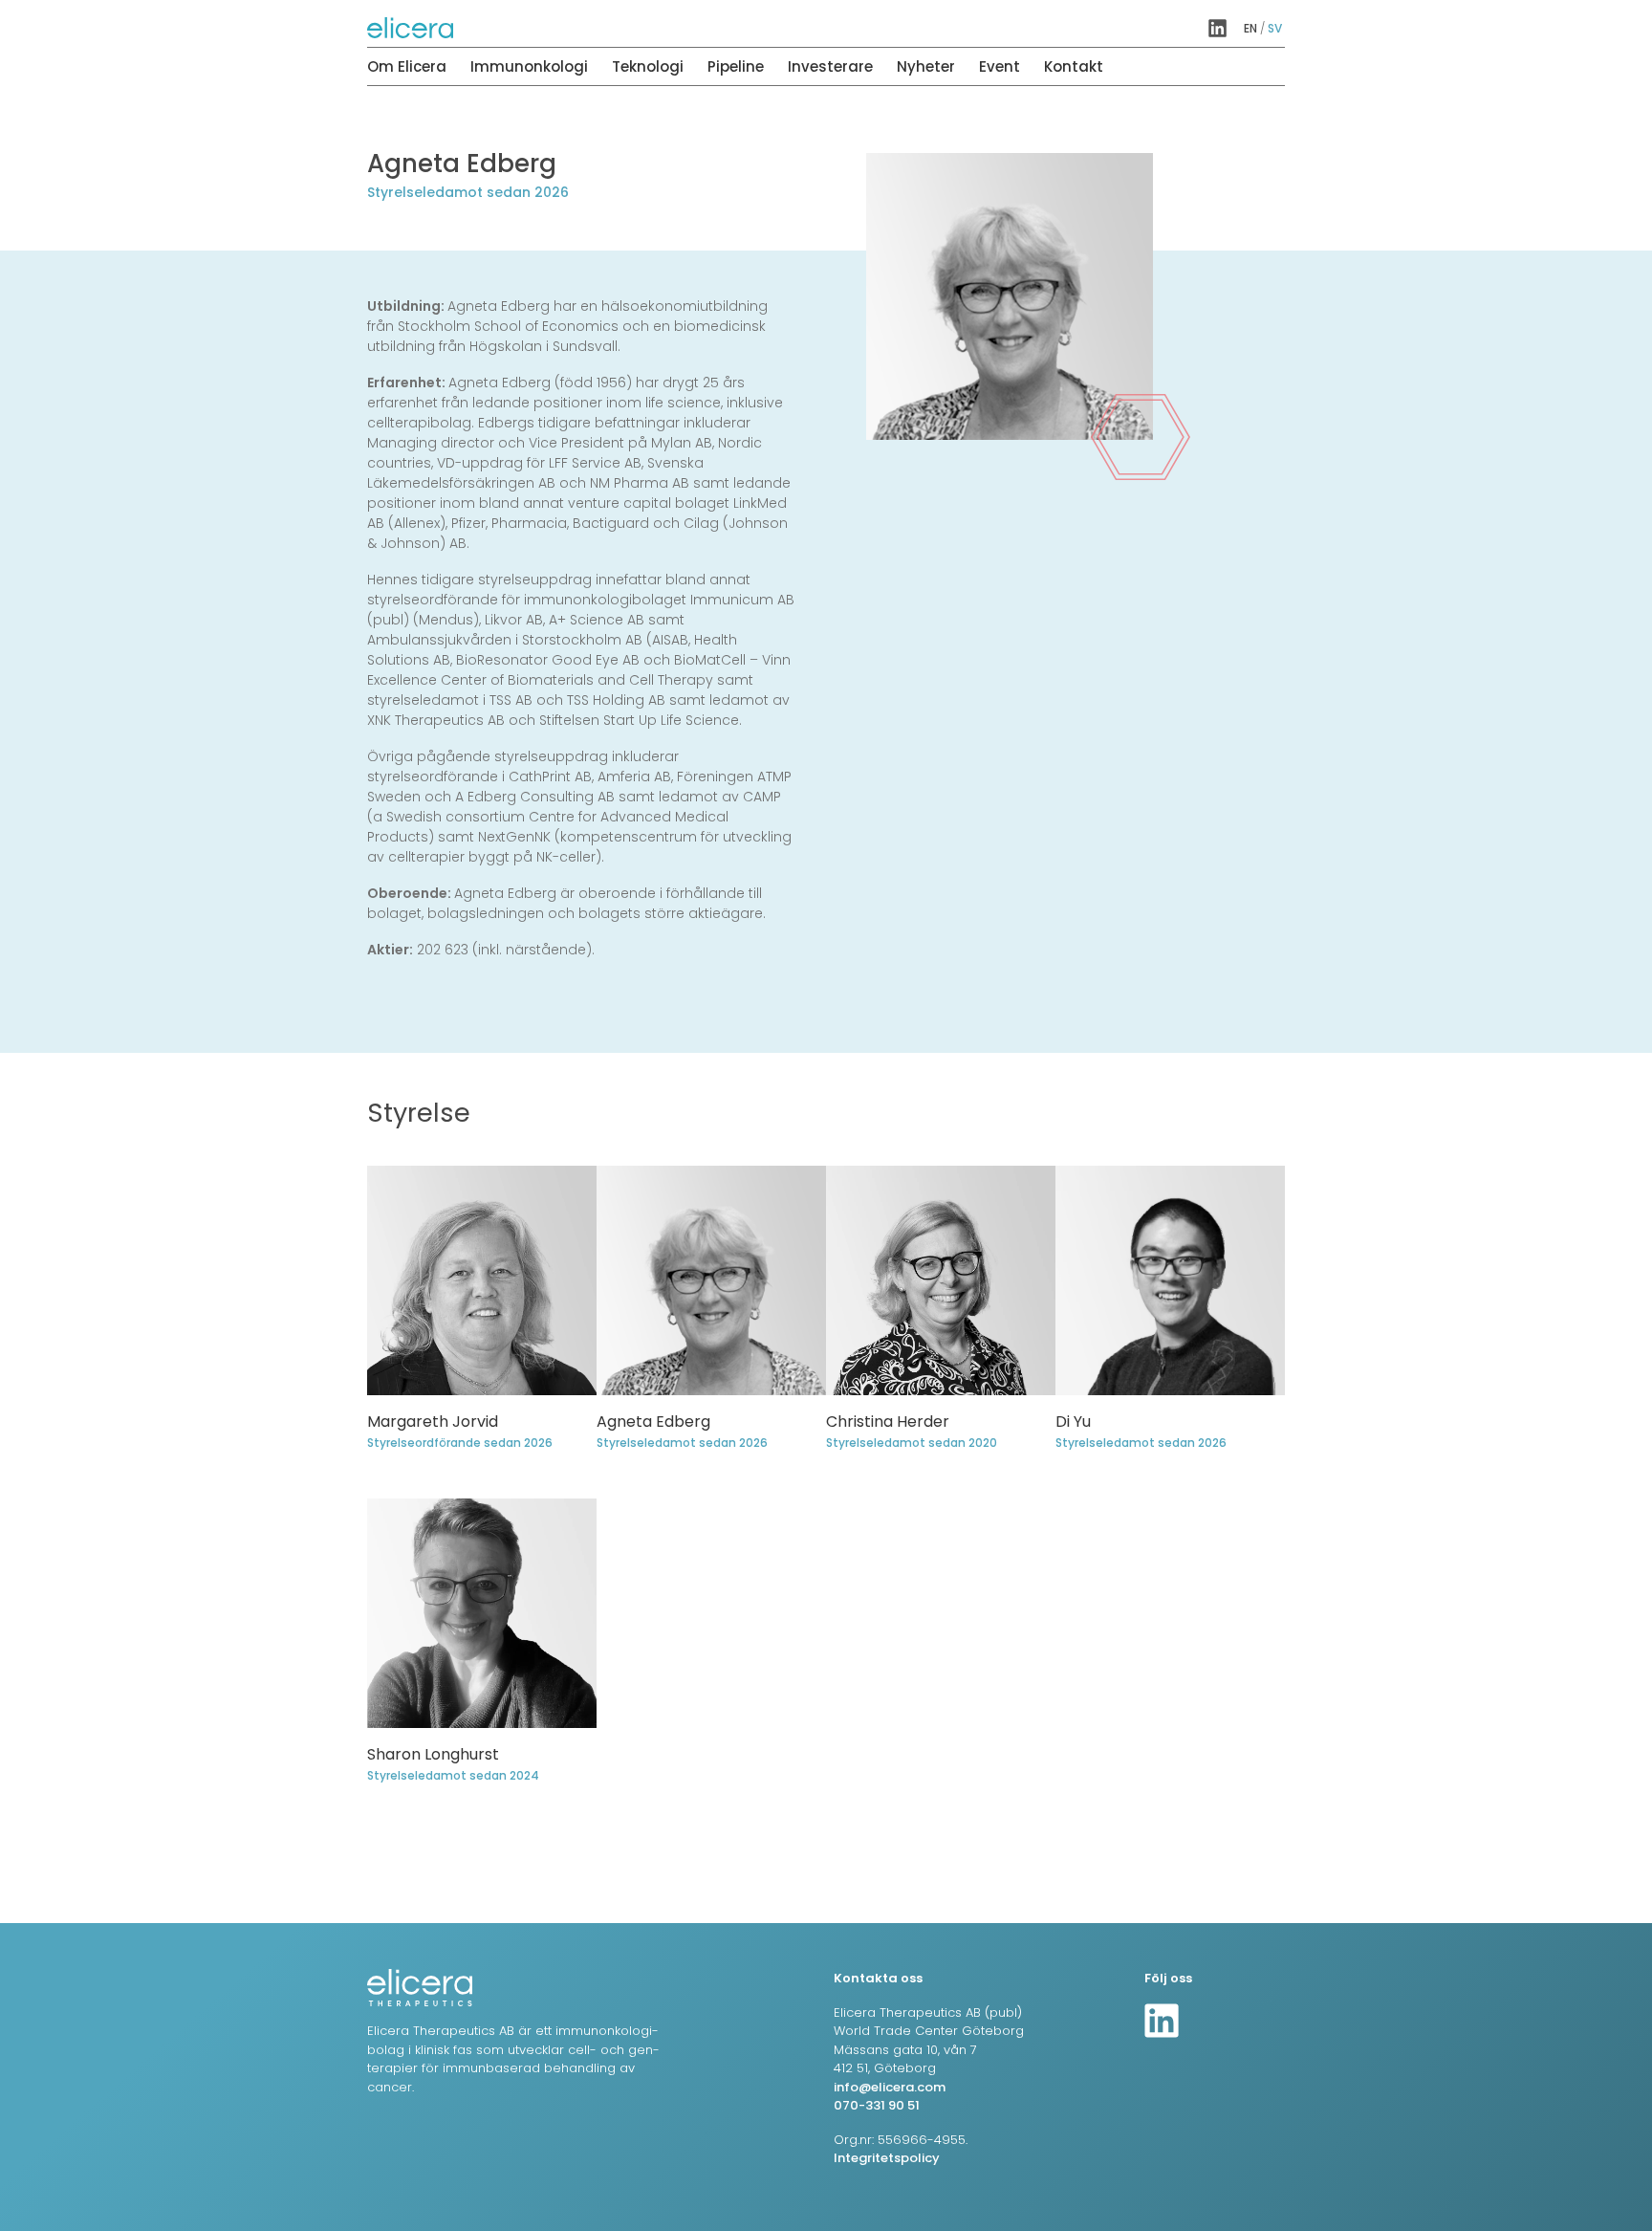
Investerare (830, 66)
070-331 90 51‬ (877, 2105)
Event (1000, 66)
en (1250, 28)
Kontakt (1074, 66)
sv (1275, 28)
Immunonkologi (529, 66)
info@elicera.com (890, 2087)
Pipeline (736, 66)
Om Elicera (407, 66)
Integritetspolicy (887, 2158)
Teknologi (648, 66)
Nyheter (926, 66)
